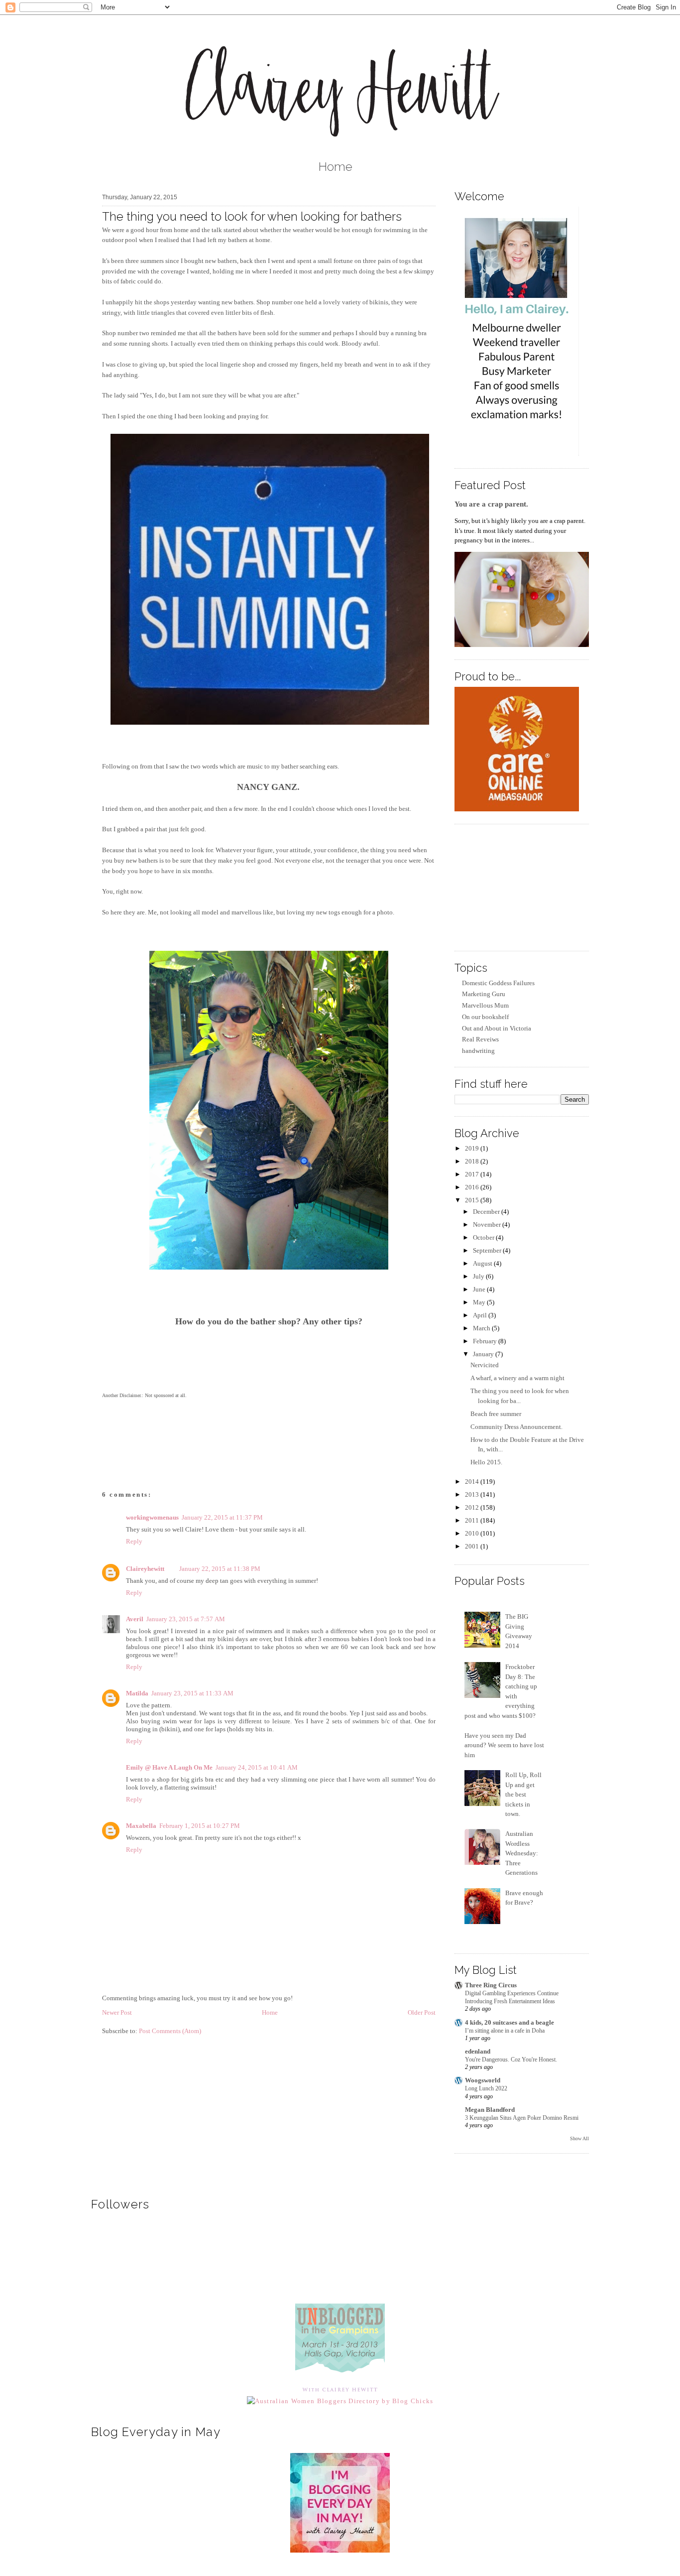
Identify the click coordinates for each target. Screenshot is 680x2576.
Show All (579, 2138)
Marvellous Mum (485, 1005)
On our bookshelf (485, 1017)
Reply (134, 1541)
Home (336, 167)
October (484, 1237)
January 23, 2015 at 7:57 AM (186, 1619)
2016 (473, 1187)
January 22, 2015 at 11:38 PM (220, 1569)
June (480, 1289)
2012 (473, 1507)
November (488, 1224)
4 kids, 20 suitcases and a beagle (510, 2022)
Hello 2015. (486, 1462)
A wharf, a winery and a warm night (517, 1378)
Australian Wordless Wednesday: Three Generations (522, 1853)
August (483, 1263)
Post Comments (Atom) (170, 2031)
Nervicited (485, 1365)
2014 (473, 1481)
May (480, 1302)
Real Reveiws (480, 1039)
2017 (473, 1174)
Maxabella (141, 1826)
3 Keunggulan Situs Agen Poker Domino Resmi (522, 2118)
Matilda (137, 1693)
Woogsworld (483, 2080)
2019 (473, 1148)
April (481, 1315)
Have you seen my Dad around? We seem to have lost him (504, 1745)
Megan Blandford (490, 2110)
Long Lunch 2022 (486, 2088)
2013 (473, 1494)
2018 (473, 1161)
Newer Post (117, 2012)
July (479, 1276)
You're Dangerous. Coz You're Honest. (511, 2060)
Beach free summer (496, 1414)
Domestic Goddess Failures (498, 983)
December (487, 1212)
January (484, 1354)
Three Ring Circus (491, 1985)
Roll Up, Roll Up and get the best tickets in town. (523, 1794)
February (486, 1341)
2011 (473, 1520)
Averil (135, 1619)
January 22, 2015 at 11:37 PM (222, 1517)
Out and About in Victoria (497, 1028)
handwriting (478, 1051)
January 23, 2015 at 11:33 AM (192, 1693)
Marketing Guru (484, 994)
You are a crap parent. (491, 504)
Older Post (422, 2012)
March (482, 1328)
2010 (473, 1533)
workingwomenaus (152, 1517)
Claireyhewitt (145, 1569)
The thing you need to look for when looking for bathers (252, 216)
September (488, 1250)
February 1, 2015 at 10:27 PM (200, 1826)
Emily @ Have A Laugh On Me (169, 1767)
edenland (478, 2051)
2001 (473, 1546)
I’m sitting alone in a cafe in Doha (505, 2031)
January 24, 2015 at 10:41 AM (257, 1767)
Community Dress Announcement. (516, 1427)
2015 (473, 1200)
